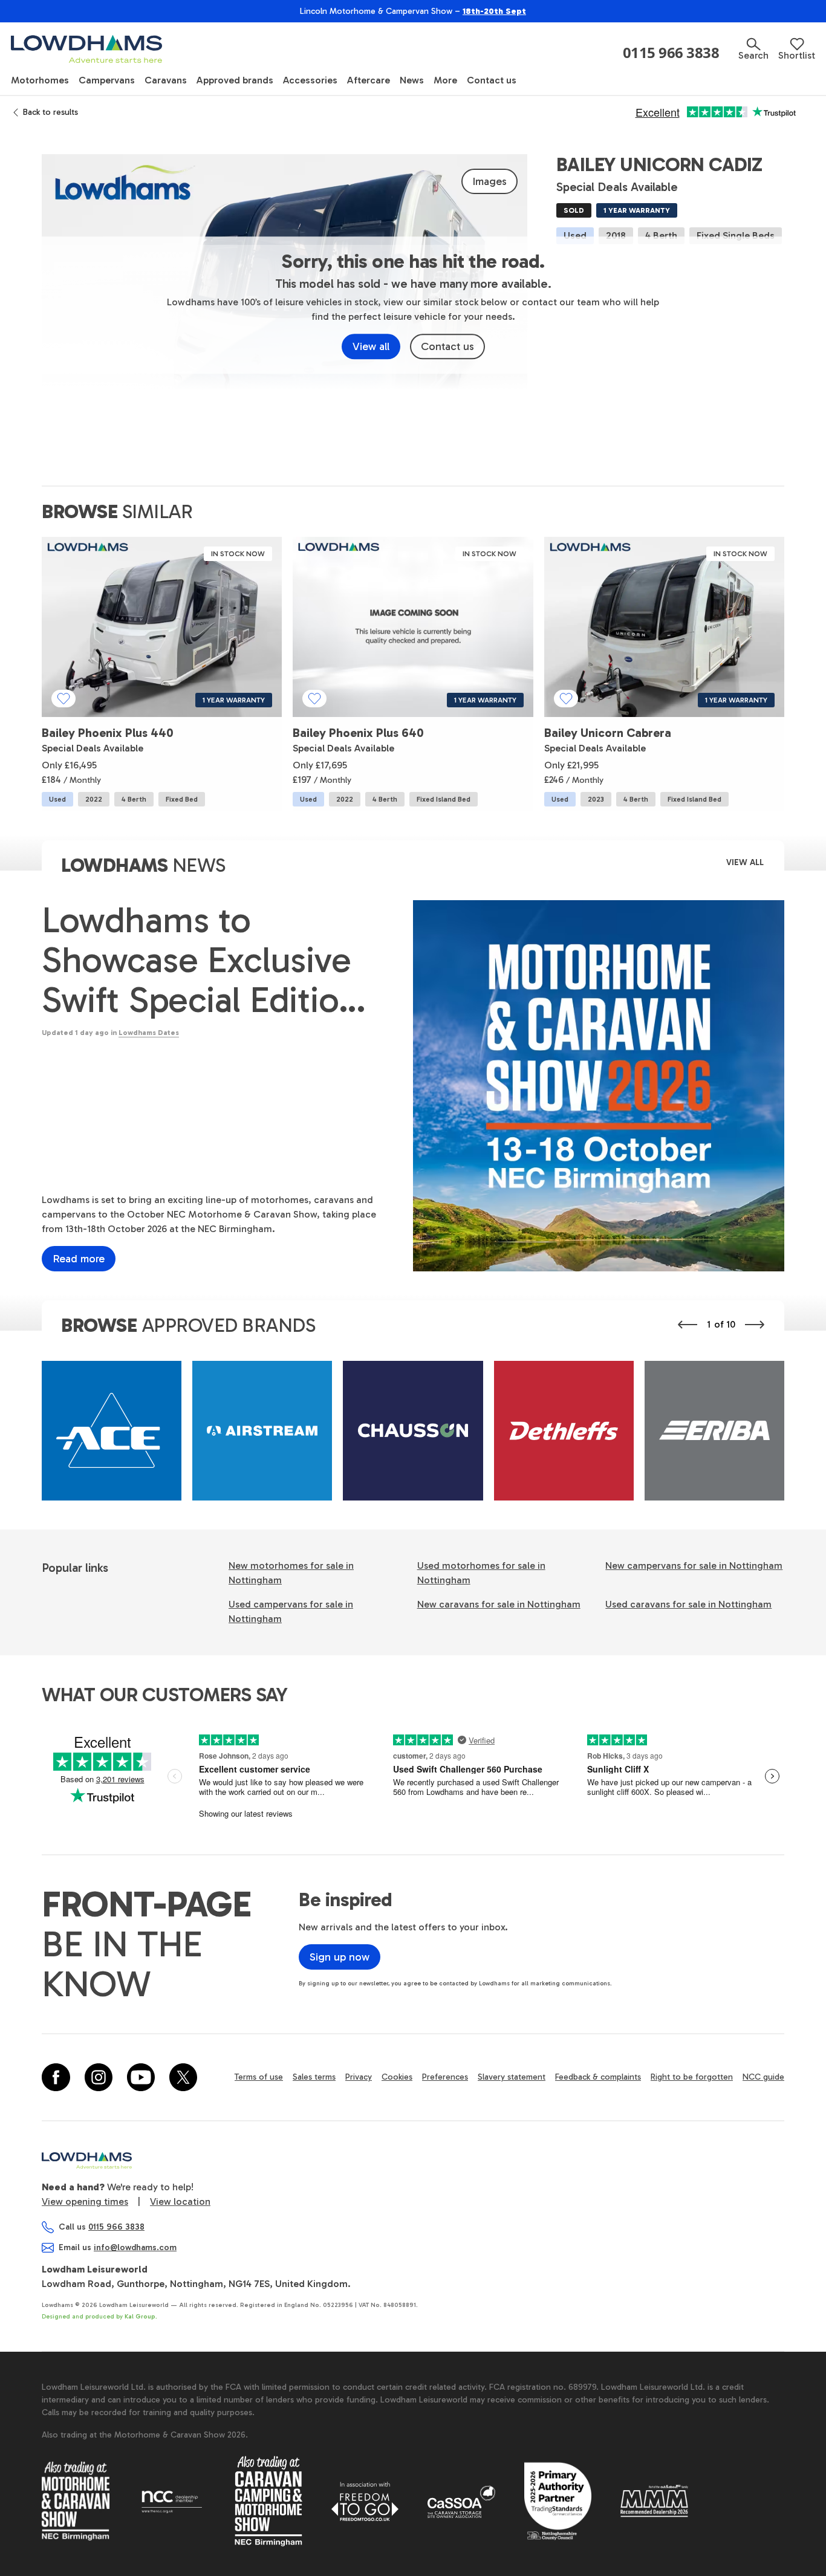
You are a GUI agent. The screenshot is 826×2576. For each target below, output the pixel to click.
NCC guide (763, 2077)
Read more (79, 1259)
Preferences (445, 2077)
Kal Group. (141, 2317)
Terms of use (259, 2077)
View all (371, 346)
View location (180, 2201)
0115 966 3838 (671, 53)
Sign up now (340, 1957)
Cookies (397, 2077)
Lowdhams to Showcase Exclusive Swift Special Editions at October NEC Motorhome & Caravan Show (208, 960)
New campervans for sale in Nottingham (694, 1565)
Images (489, 181)
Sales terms (314, 2077)
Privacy (359, 2077)
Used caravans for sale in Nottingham (688, 1604)
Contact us (447, 346)
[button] (753, 49)
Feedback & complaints (598, 2077)
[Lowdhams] (86, 49)
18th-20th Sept (494, 11)
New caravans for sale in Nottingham (499, 1604)
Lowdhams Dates (149, 1033)
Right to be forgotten (692, 2077)
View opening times (85, 2201)
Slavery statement (512, 2077)
